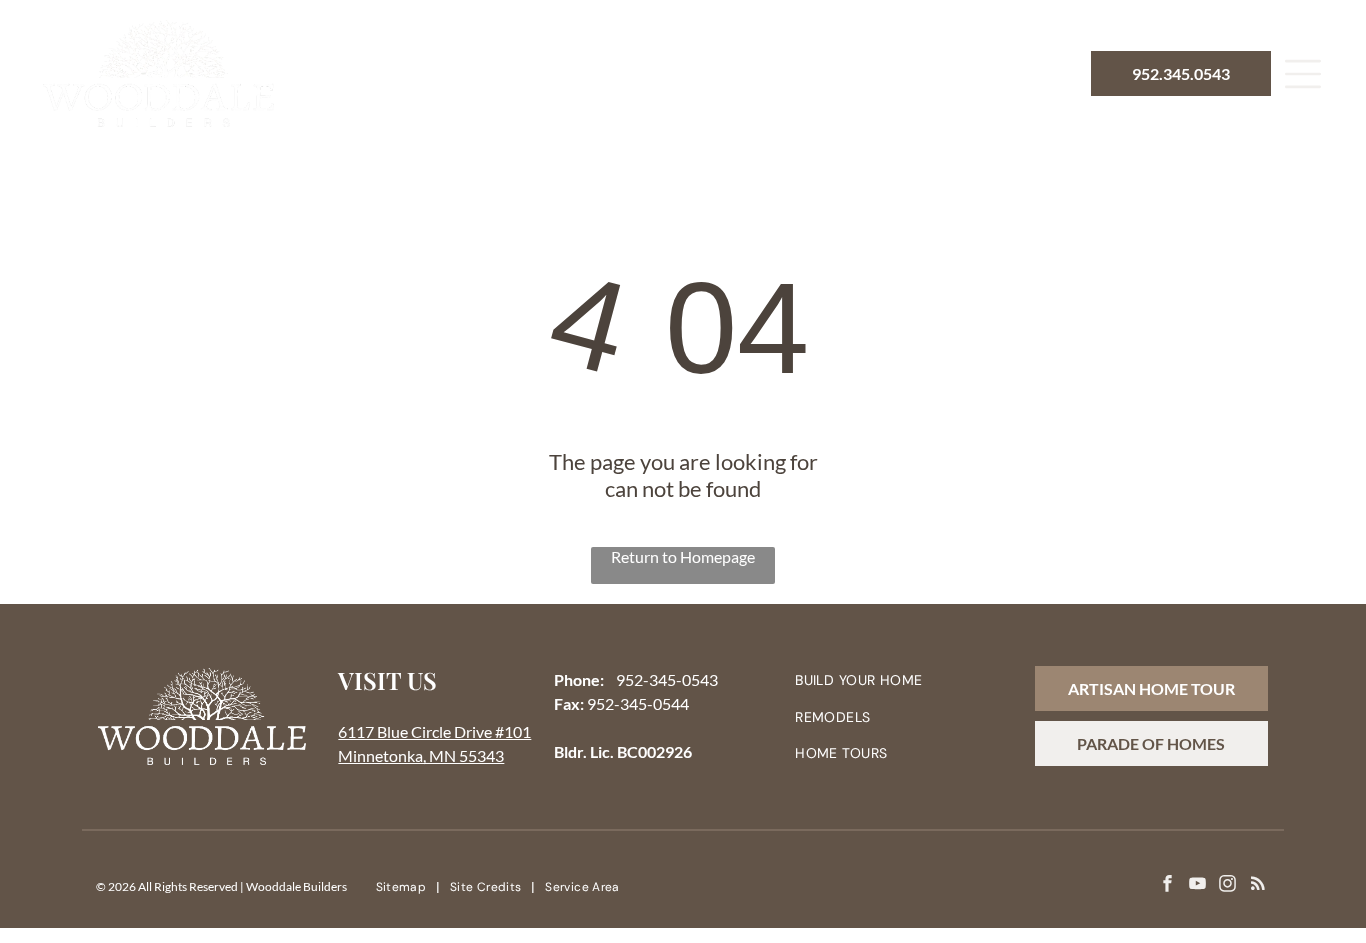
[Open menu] (1303, 74)
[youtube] (1197, 886)
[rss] (1257, 886)
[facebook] (1167, 886)
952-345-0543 (667, 679)
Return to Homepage (683, 556)
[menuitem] (421, 74)
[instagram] (1227, 886)
